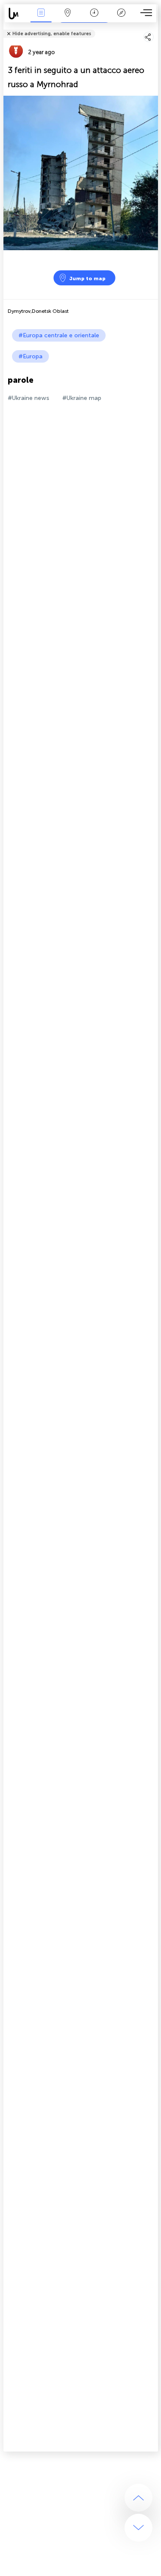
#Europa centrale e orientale (59, 335)
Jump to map (87, 278)
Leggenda (121, 19)
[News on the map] (16, 14)
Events (41, 19)
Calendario (94, 19)
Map (68, 19)
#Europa (30, 356)
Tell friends (154, 28)
